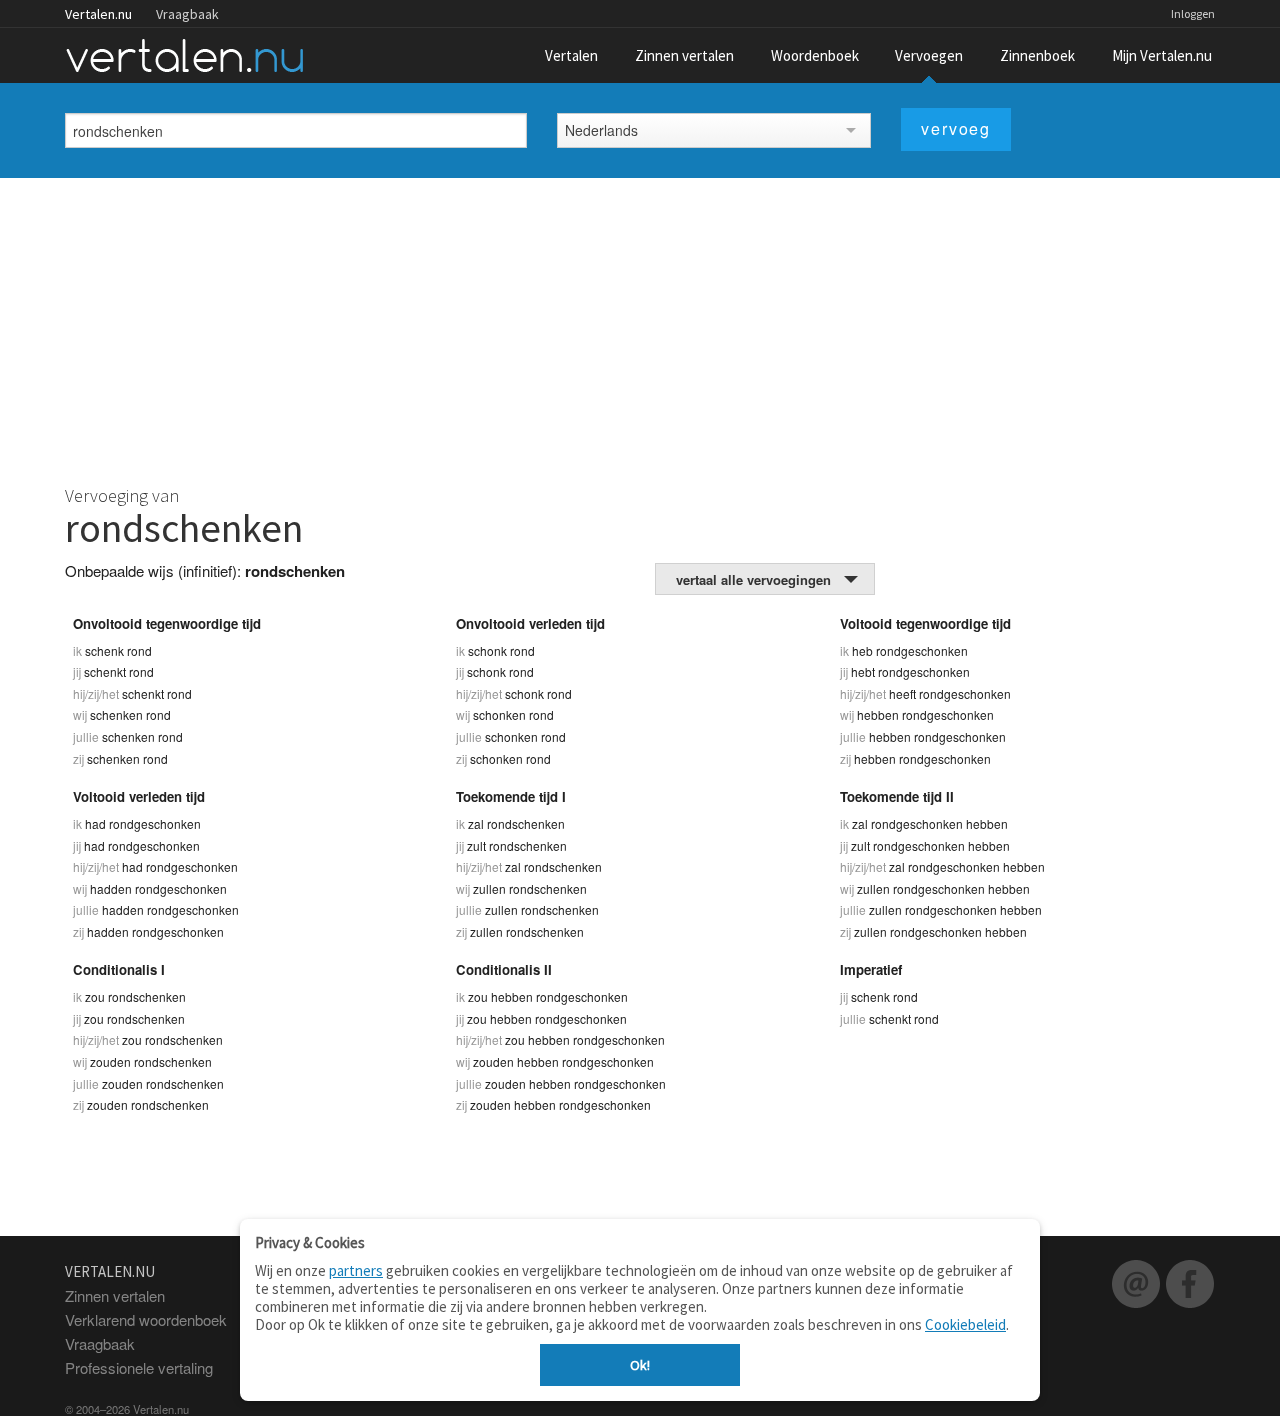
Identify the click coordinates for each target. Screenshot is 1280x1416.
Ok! (640, 1365)
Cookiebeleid (965, 1324)
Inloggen (1193, 13)
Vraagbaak (187, 14)
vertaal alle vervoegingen (753, 579)
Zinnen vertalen (684, 55)
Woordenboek (815, 55)
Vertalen (571, 55)
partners (356, 1270)
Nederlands (601, 130)
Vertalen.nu (98, 14)
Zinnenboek (1037, 55)
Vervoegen (929, 55)
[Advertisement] (640, 328)
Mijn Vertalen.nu (1162, 55)
